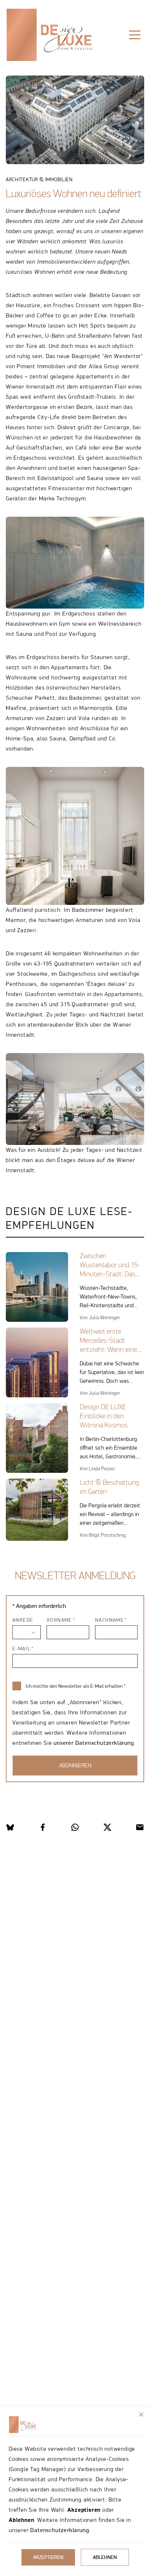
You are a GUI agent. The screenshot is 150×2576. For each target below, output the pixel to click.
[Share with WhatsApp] (75, 1827)
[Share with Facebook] (43, 1827)
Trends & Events (91, 58)
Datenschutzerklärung (60, 2530)
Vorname (59, 1620)
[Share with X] (107, 1827)
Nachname (109, 1620)
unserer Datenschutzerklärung (94, 1743)
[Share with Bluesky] (10, 1827)
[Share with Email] (140, 1827)
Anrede (23, 1620)
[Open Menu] (135, 35)
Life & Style (36, 58)
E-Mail (21, 1649)
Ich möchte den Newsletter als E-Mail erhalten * (76, 1686)
